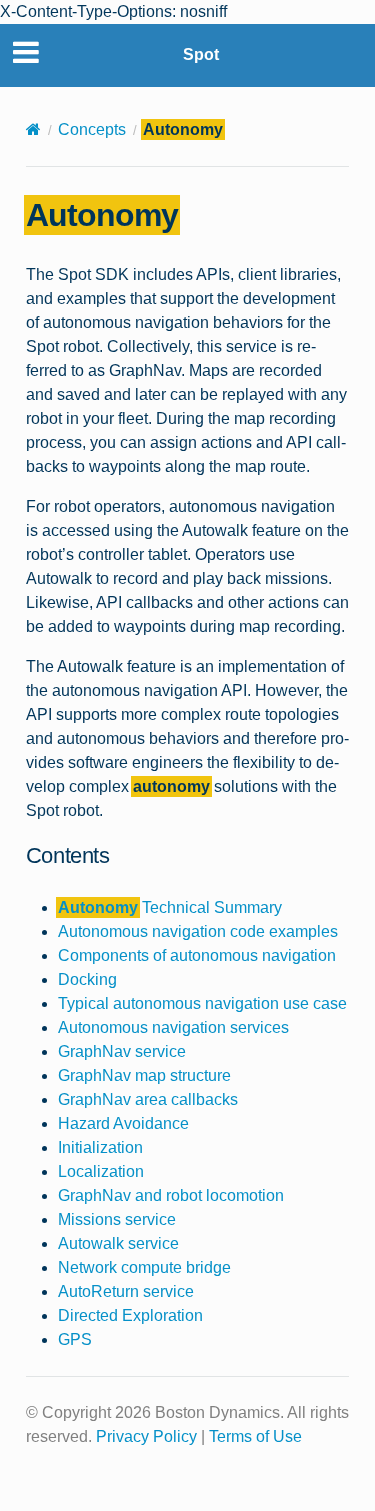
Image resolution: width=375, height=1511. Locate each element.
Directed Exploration (130, 1315)
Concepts (92, 129)
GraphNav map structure (144, 1075)
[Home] (33, 129)
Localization (101, 1171)
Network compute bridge (144, 1267)
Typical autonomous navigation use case (202, 1003)
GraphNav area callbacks (148, 1099)
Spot (201, 54)
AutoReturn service (126, 1291)
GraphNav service (122, 1051)
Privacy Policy (146, 1436)
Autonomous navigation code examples (198, 931)
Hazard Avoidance (123, 1123)
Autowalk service (118, 1243)
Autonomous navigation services (173, 1027)
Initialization (100, 1147)
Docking (87, 979)
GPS (75, 1339)
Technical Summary (170, 907)
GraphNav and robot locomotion (171, 1195)
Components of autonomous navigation (197, 955)
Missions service (117, 1219)
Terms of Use (255, 1436)
